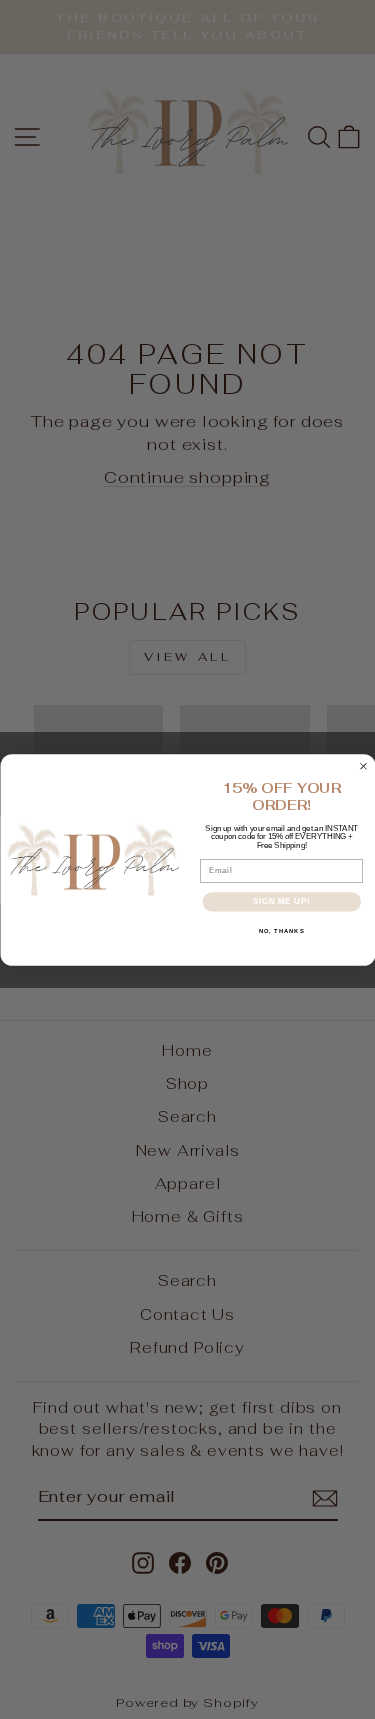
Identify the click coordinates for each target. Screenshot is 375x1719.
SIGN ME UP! (281, 901)
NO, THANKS (281, 930)
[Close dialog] (363, 766)
